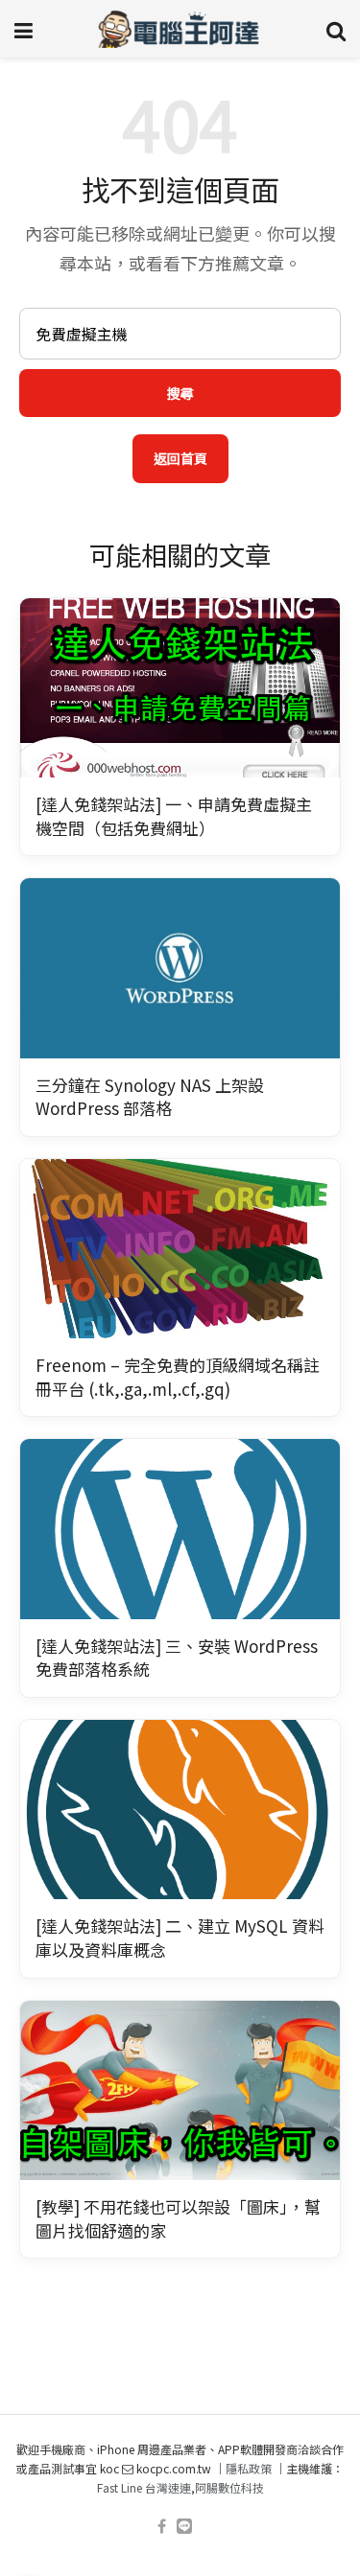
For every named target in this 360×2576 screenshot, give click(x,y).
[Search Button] (336, 29)
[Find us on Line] (184, 2527)
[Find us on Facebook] (162, 2527)
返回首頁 (180, 458)
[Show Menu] (24, 29)
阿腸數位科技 (229, 2487)
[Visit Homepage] (179, 29)
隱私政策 (249, 2468)
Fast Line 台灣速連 (144, 2487)
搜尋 (180, 393)
